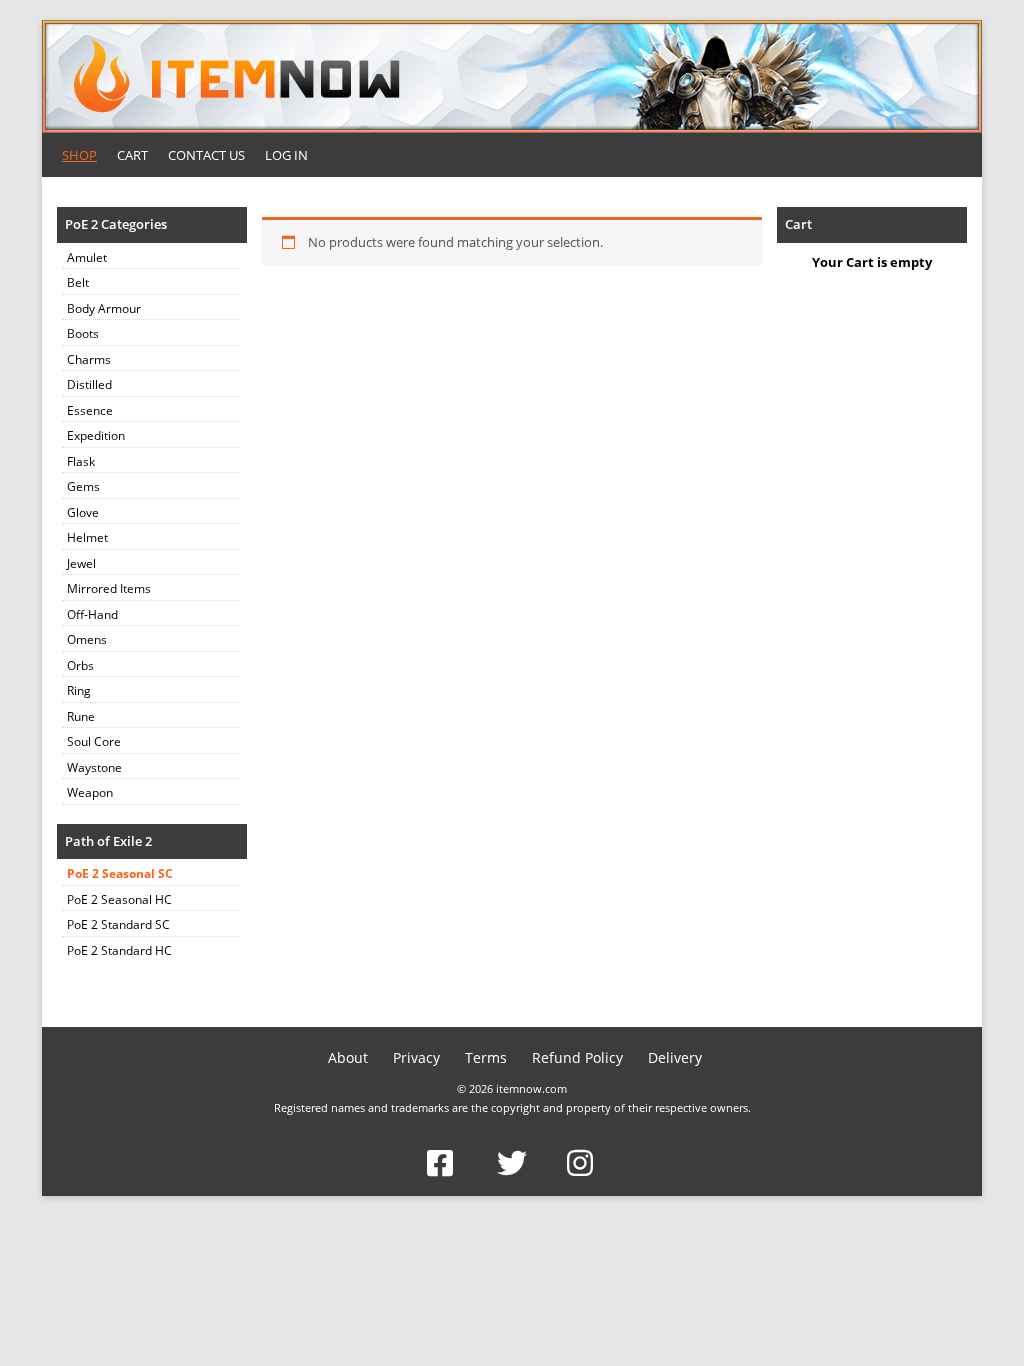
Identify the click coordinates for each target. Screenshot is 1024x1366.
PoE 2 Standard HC (119, 950)
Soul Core (94, 741)
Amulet (87, 257)
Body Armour (104, 308)
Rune (81, 716)
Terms (486, 1057)
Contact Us (206, 155)
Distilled (89, 384)
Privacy (416, 1057)
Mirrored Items (109, 588)
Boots (83, 333)
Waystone (94, 767)
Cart (132, 155)
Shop (79, 155)
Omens (87, 639)
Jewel (81, 563)
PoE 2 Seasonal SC (120, 873)
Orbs (80, 665)
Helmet (87, 537)
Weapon (90, 792)
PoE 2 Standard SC (118, 924)
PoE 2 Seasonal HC (119, 899)
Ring (79, 690)
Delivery (675, 1057)
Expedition (96, 435)
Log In (286, 155)
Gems (83, 486)
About (348, 1057)
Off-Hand (92, 614)
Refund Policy (577, 1057)
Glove (83, 512)
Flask (81, 461)
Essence (90, 410)
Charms (89, 359)
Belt (78, 282)
